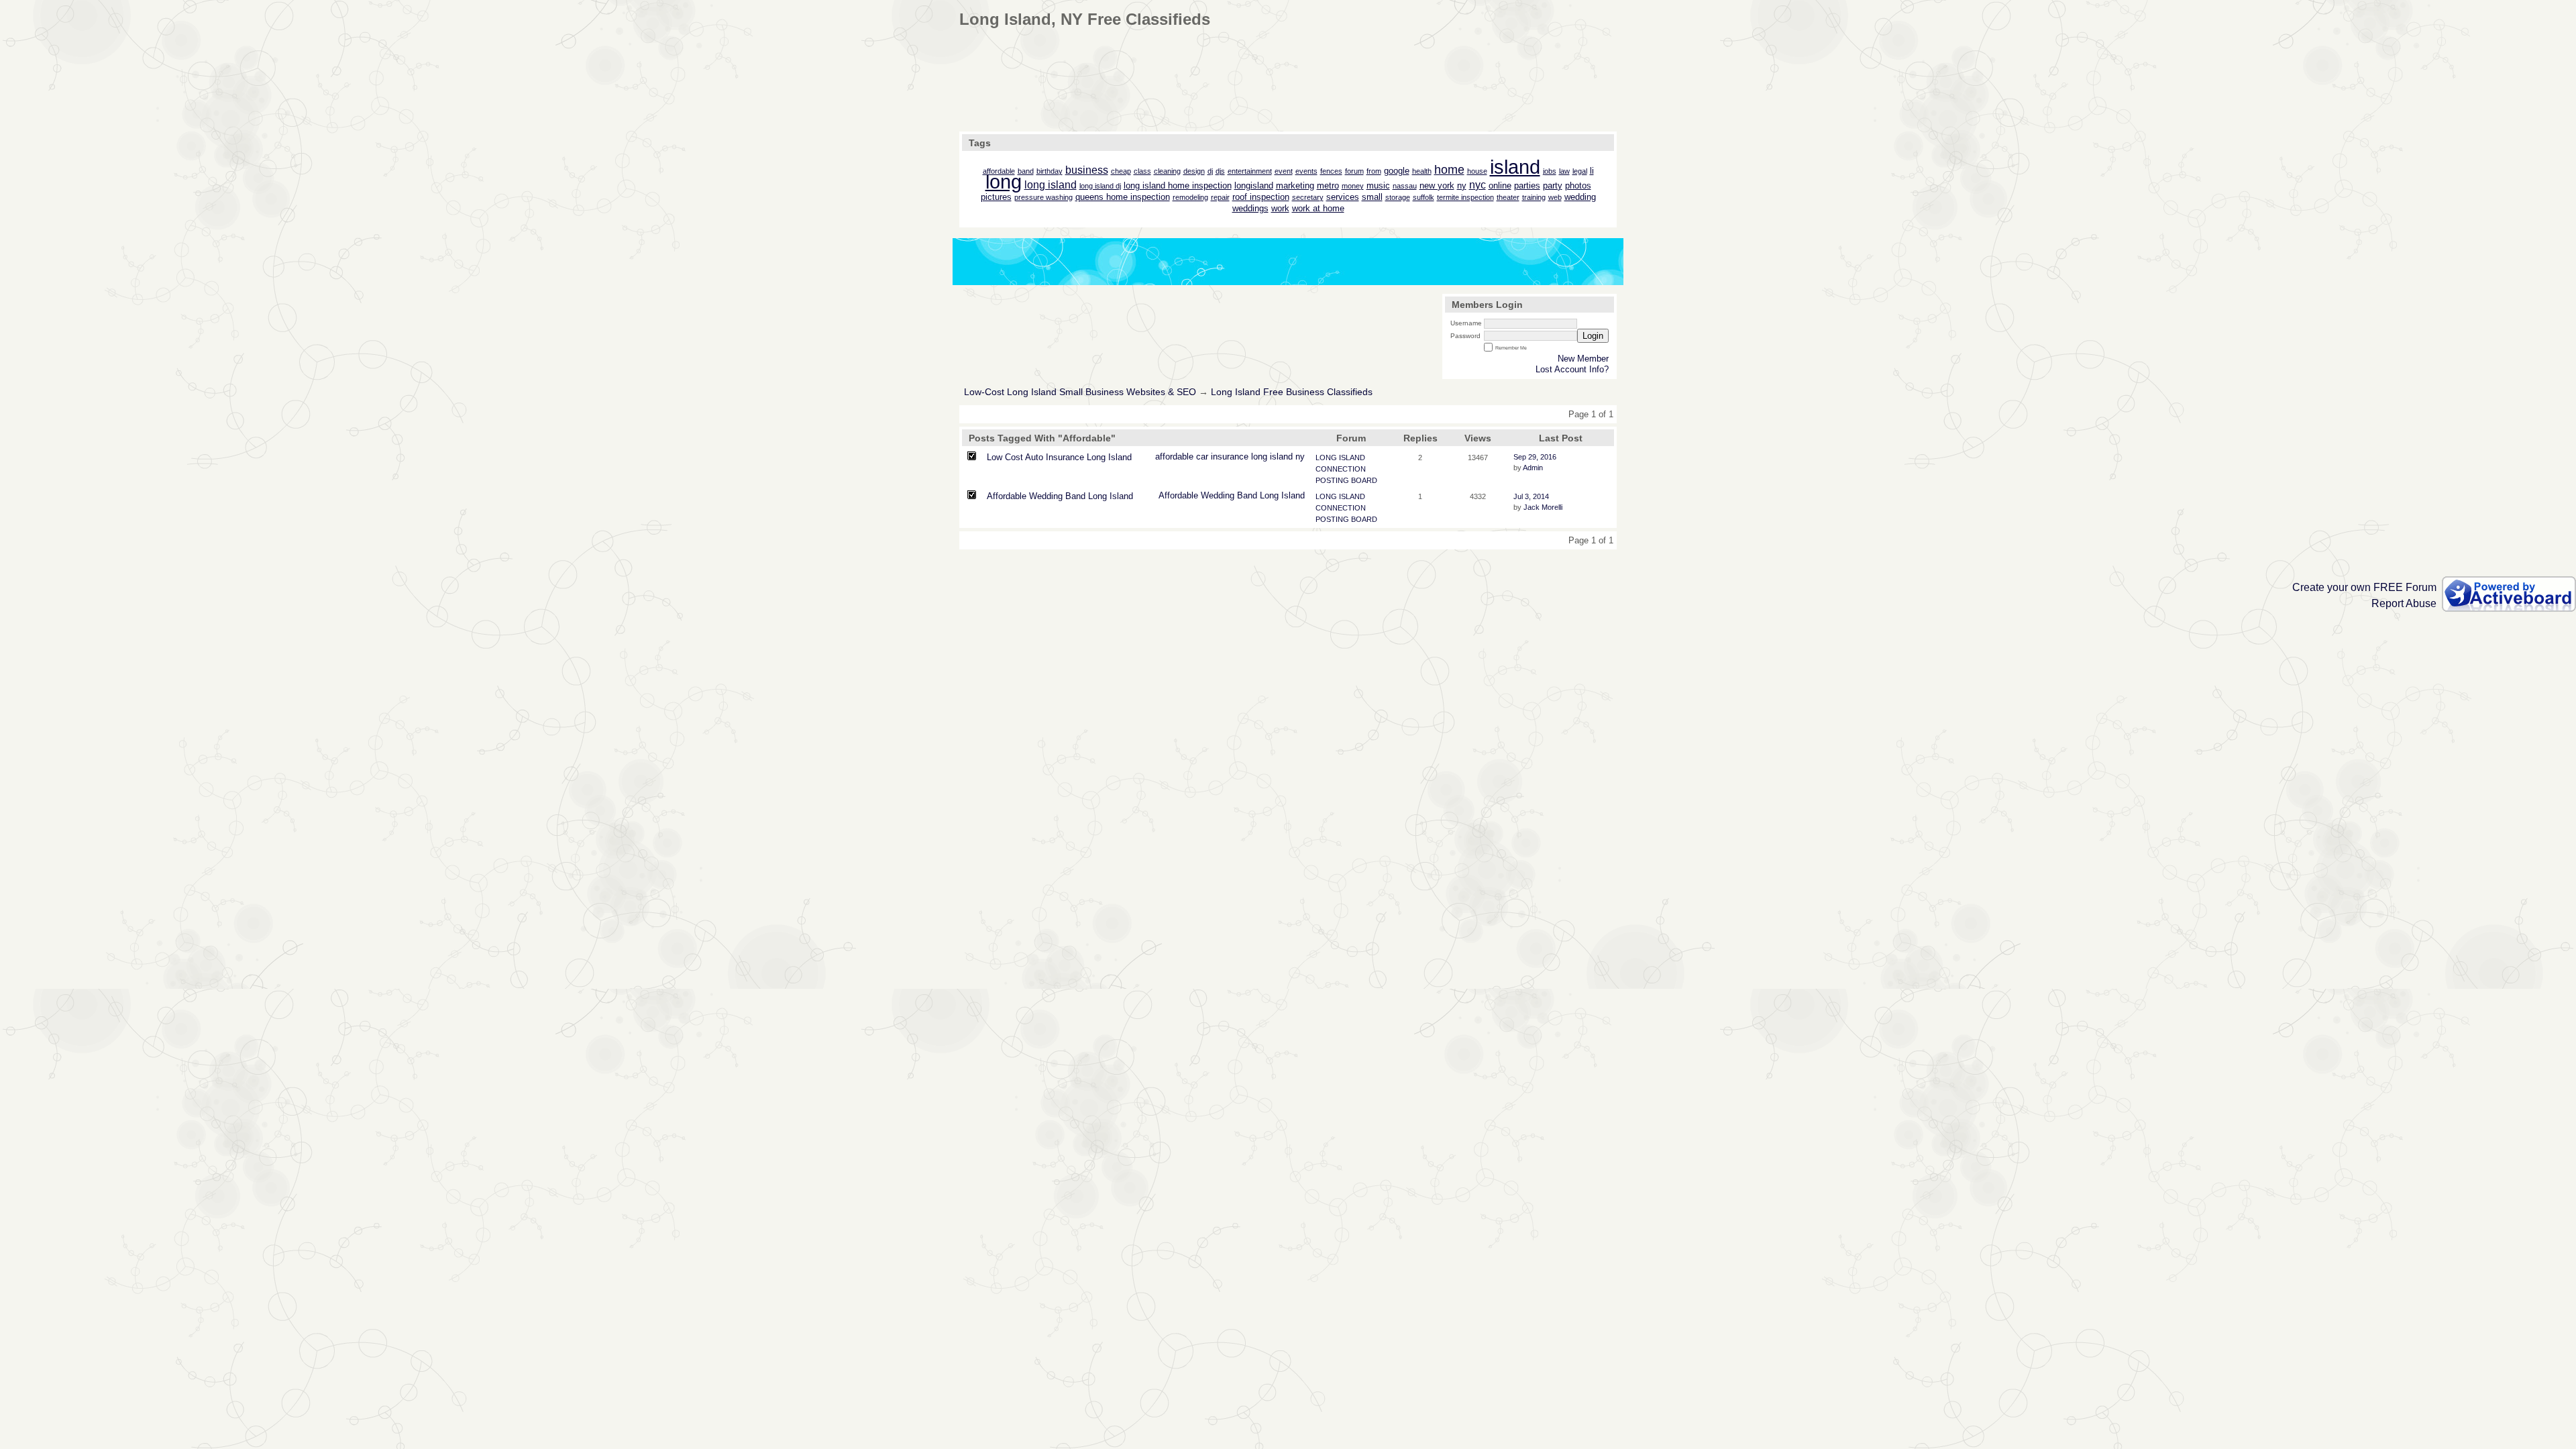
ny (1300, 457)
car (1202, 457)
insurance (1230, 457)
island (1281, 457)
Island (1293, 495)
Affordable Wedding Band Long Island (1060, 496)
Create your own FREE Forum (2364, 587)
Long (1269, 495)
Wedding (1218, 495)
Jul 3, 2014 (1531, 496)
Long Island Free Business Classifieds (1292, 392)
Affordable (1178, 495)
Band (1247, 495)
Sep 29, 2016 (1535, 457)
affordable (1174, 457)
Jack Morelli (1543, 507)
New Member (1583, 359)
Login (1593, 336)
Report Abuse (2404, 603)
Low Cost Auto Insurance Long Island (1059, 457)
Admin (1533, 468)
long (1259, 457)
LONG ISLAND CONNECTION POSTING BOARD (1346, 469)
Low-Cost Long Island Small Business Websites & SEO (1080, 392)
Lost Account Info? (1572, 369)
